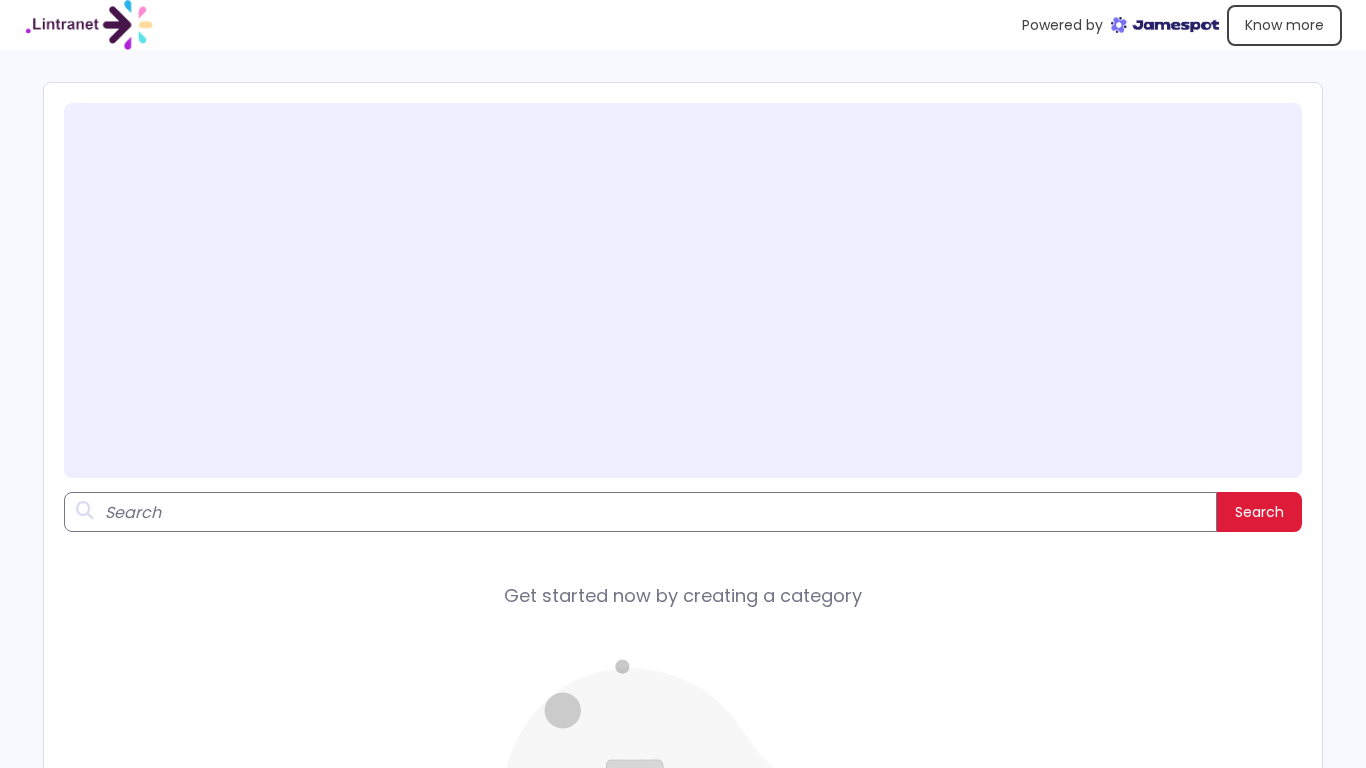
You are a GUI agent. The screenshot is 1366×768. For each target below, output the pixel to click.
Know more (1284, 25)
